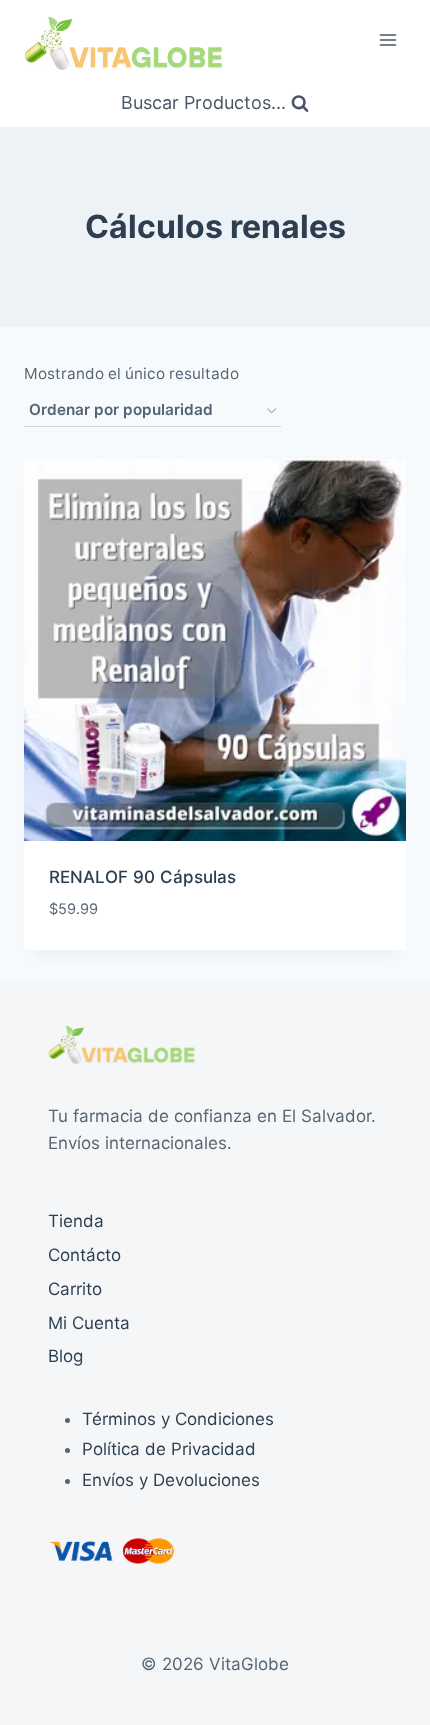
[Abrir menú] (387, 39)
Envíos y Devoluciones (171, 1480)
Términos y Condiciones (178, 1419)
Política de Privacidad (169, 1449)
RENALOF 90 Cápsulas (142, 877)
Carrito (75, 1289)
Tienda (76, 1221)
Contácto (84, 1255)
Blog (65, 1356)
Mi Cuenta (89, 1323)
